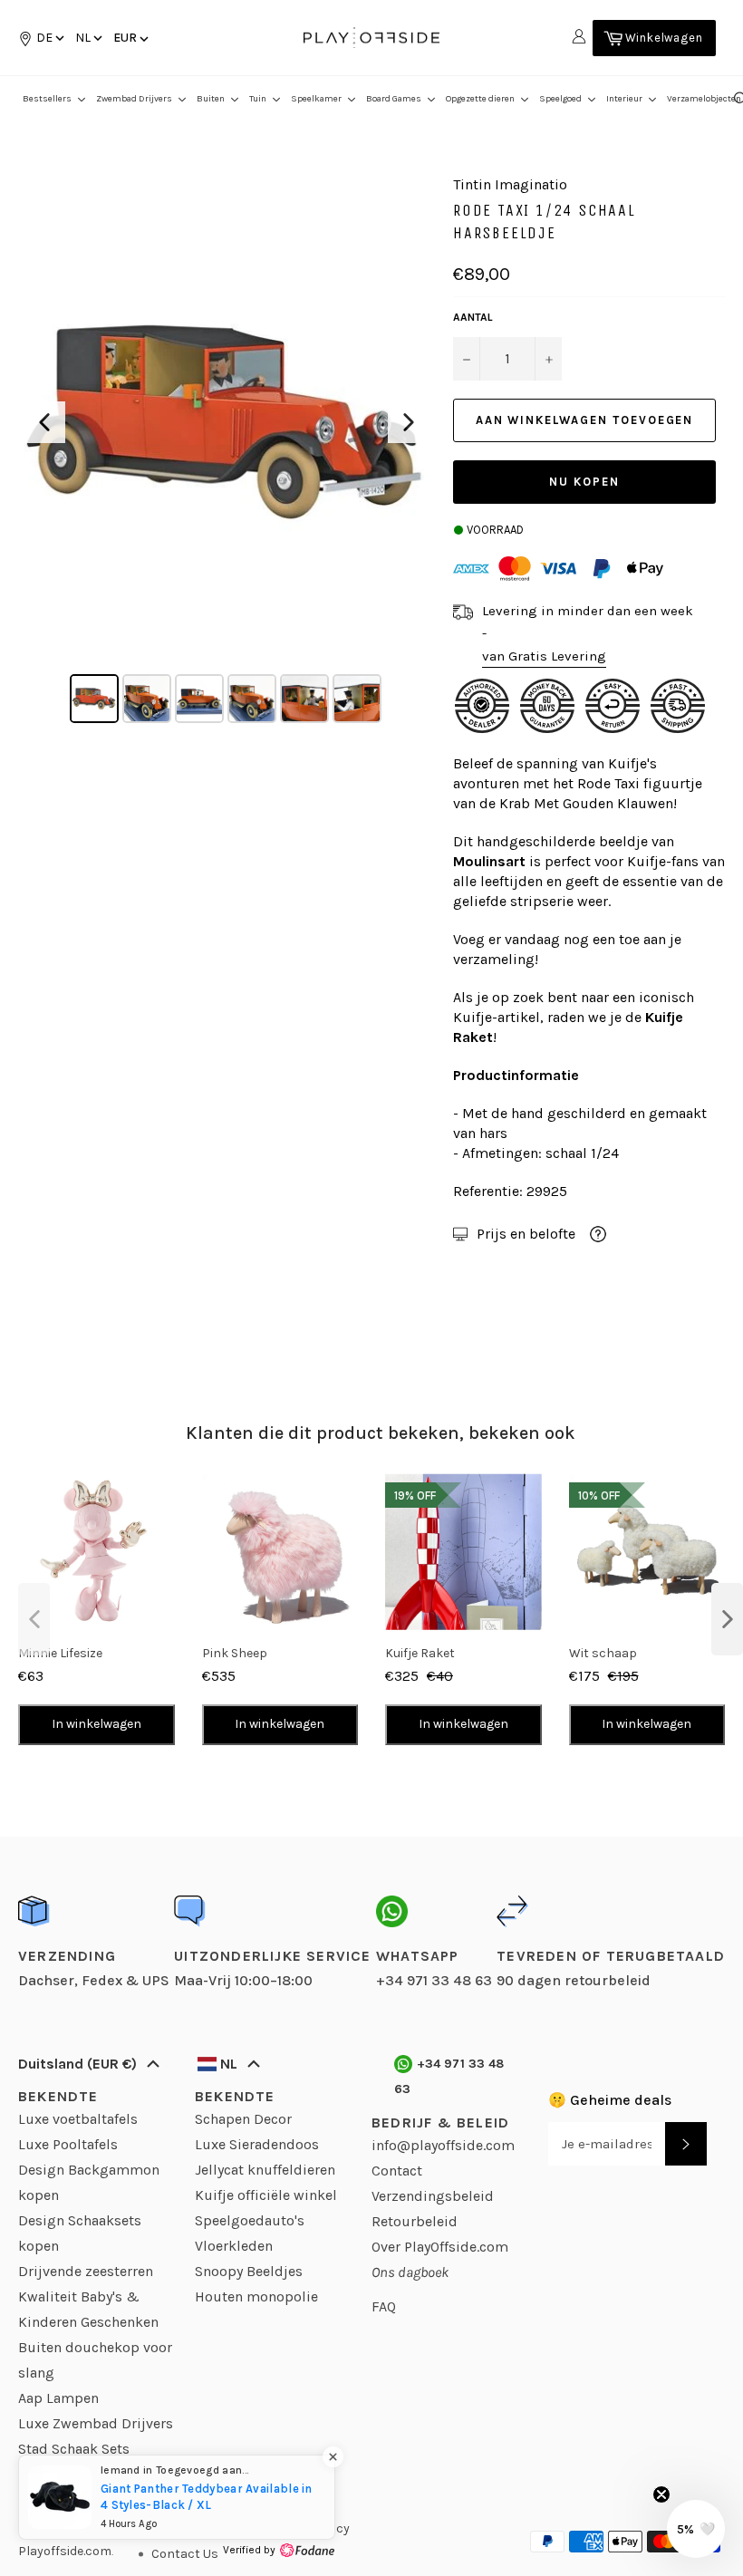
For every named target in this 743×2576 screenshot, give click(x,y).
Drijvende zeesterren (86, 2271)
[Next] (409, 422)
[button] (87, 38)
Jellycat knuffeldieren (265, 2170)
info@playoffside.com (443, 2145)
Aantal (473, 317)
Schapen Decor (243, 2119)
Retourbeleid (415, 2221)
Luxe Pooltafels (68, 2144)
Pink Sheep (235, 1653)
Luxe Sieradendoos (257, 2144)
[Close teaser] (661, 2494)
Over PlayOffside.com (440, 2247)
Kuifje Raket (420, 1653)
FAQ (384, 2306)
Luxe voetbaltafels (78, 2119)
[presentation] (34, 1619)
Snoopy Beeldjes (249, 2271)
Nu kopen (584, 482)
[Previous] (44, 422)
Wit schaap (603, 1653)
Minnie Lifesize (60, 1653)
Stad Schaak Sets (74, 2449)
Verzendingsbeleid (433, 2196)
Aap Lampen (58, 2398)
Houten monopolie (256, 2296)
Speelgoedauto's (250, 2220)
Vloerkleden (234, 2246)
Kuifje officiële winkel (266, 2195)
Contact (397, 2171)
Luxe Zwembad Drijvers (96, 2423)
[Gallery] (227, 452)
